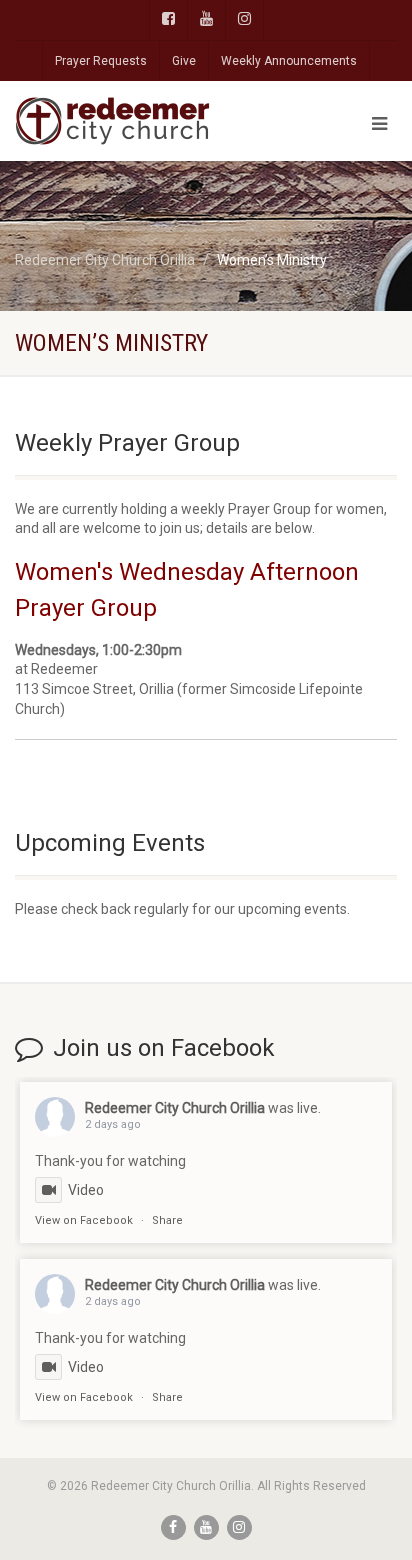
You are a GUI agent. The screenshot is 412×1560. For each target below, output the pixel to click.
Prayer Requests (101, 61)
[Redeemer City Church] (137, 121)
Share (167, 1220)
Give (184, 61)
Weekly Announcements (289, 61)
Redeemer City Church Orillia (175, 1108)
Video (86, 1190)
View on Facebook (84, 1220)
